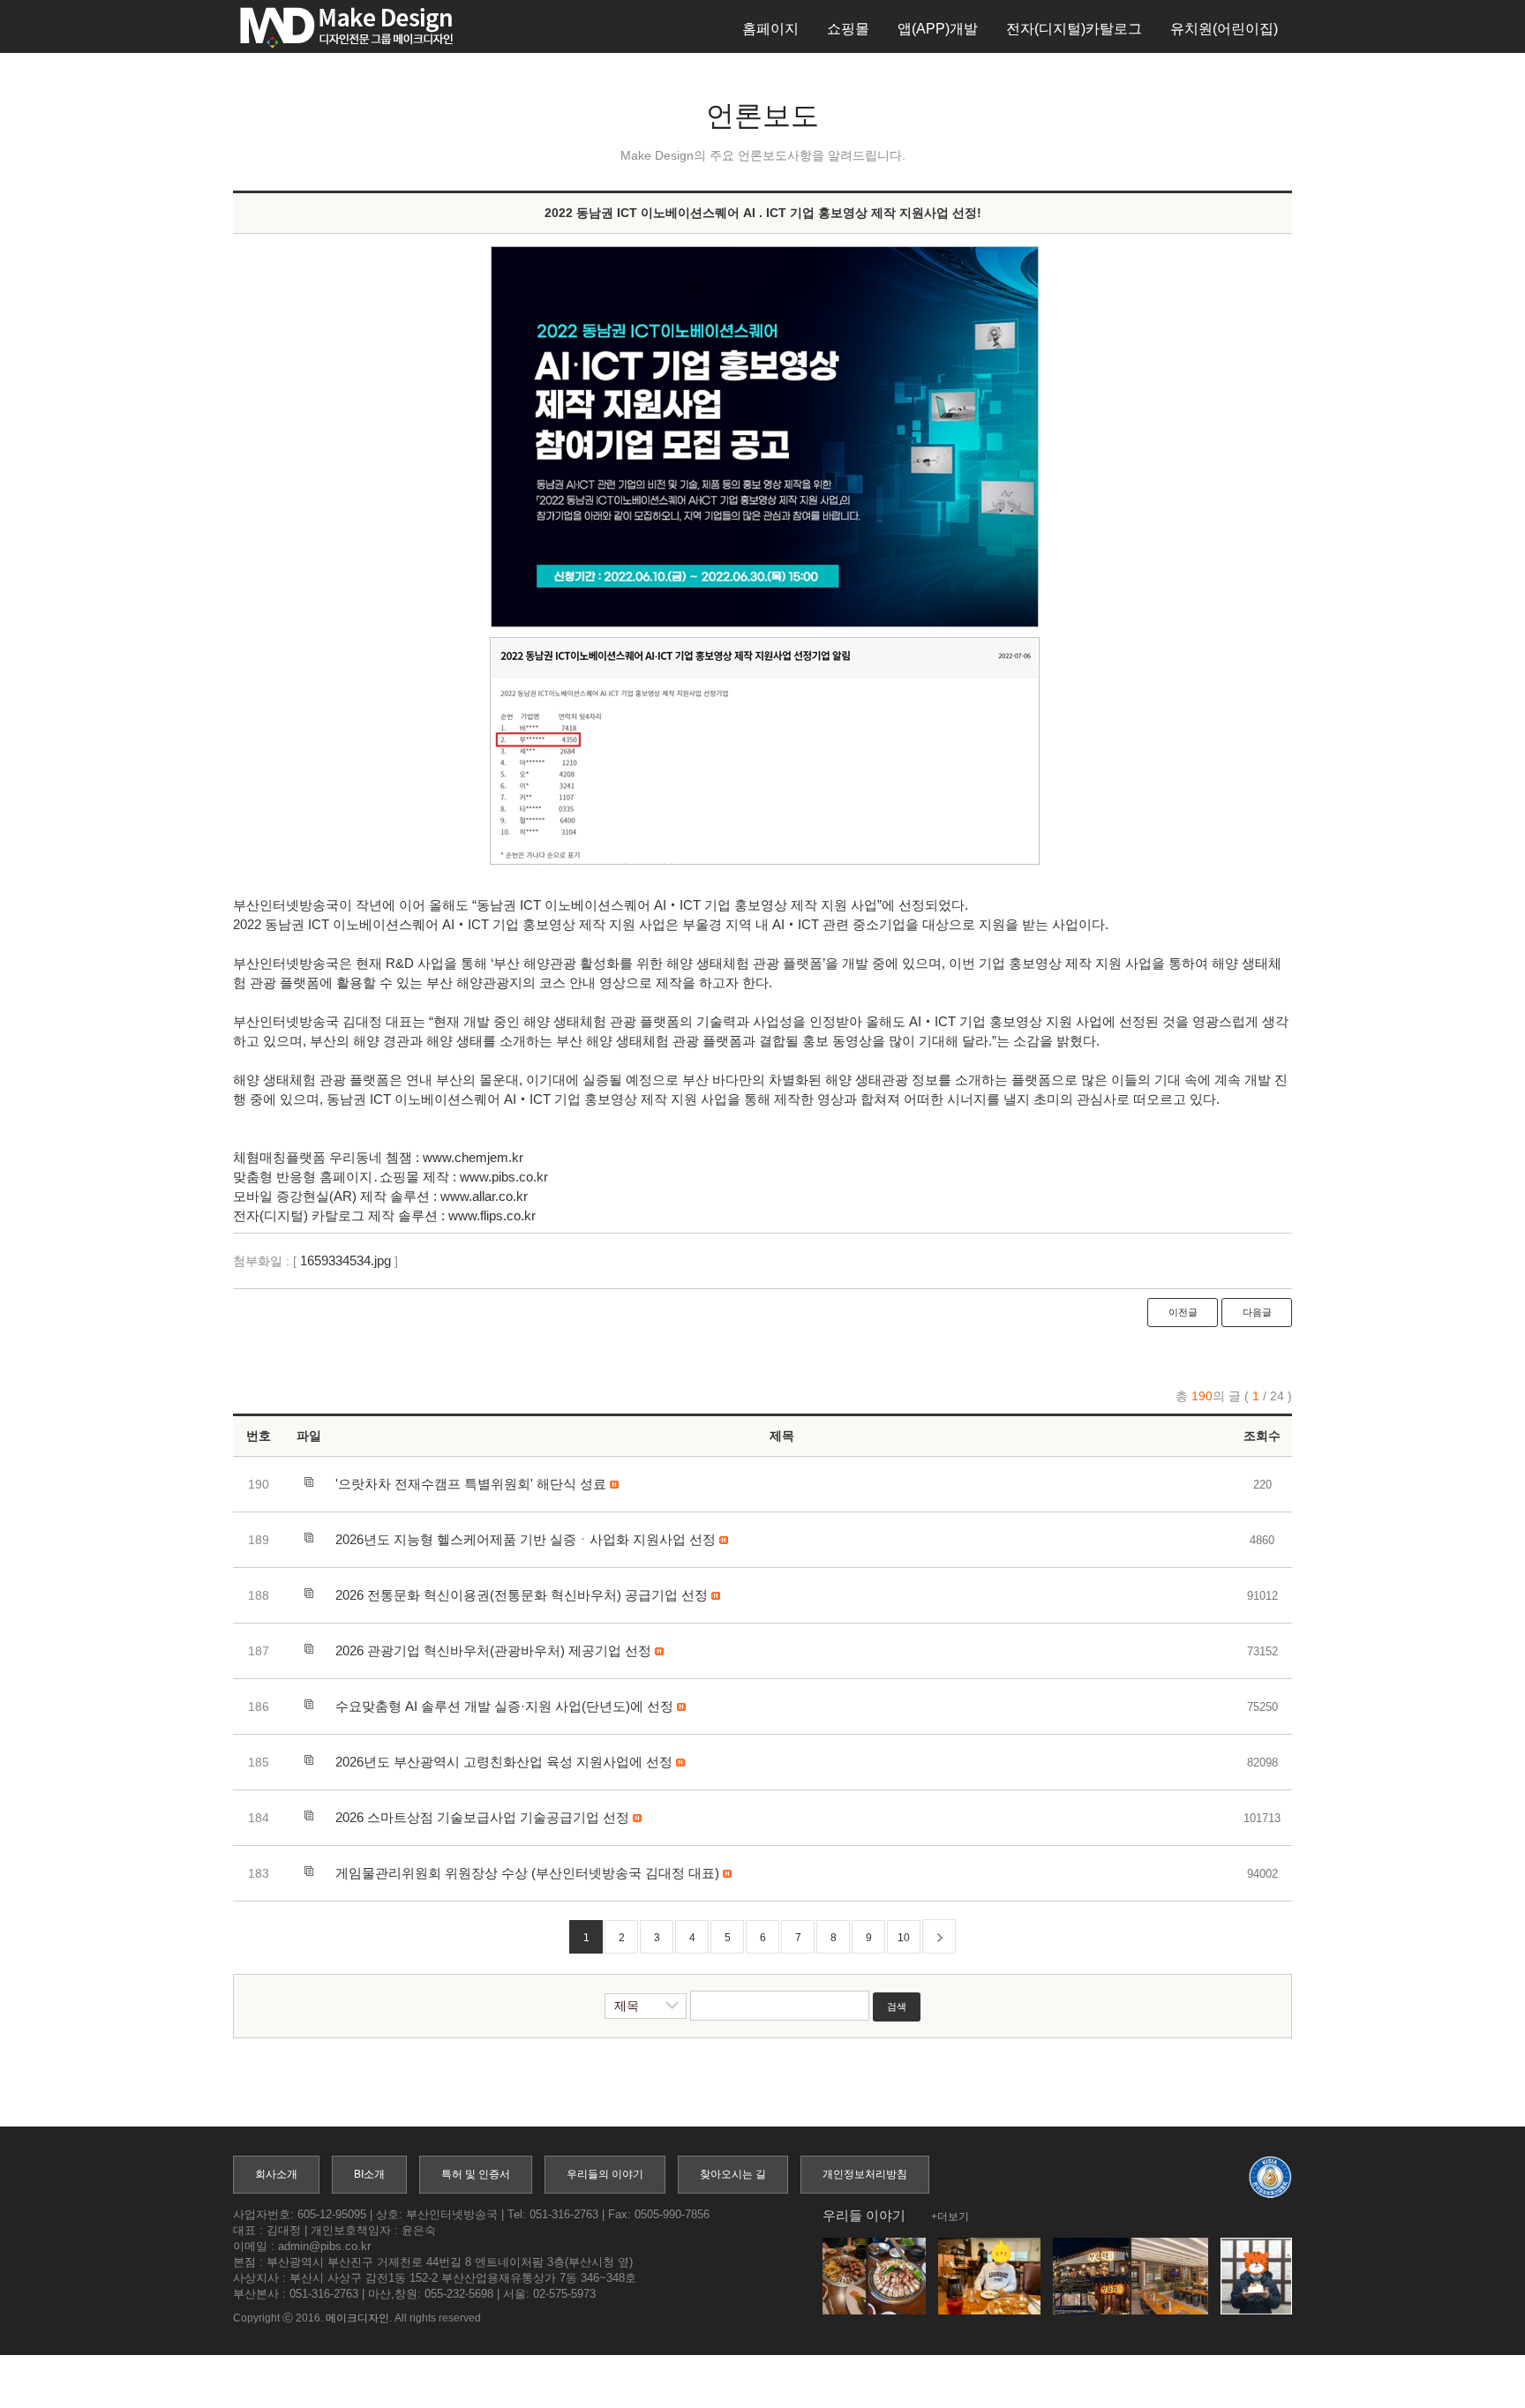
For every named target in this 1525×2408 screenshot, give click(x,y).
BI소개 (369, 2174)
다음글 (1257, 1312)
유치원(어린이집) (1224, 29)
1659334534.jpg (346, 1260)
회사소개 (276, 2174)
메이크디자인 (357, 2318)
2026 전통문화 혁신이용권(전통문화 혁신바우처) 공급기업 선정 (522, 1595)
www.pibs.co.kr (504, 1177)
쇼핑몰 (848, 29)
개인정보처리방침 (865, 2174)
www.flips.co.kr (492, 1215)
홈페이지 (770, 29)
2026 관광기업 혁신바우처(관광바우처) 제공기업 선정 (493, 1650)
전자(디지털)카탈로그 (1074, 29)
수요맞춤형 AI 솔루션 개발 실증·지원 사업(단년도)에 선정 (504, 1706)
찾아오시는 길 (733, 2174)
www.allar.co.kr (484, 1196)
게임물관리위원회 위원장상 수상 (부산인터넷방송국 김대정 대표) (527, 1873)
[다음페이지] (939, 1936)
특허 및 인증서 (476, 2174)
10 (904, 1938)
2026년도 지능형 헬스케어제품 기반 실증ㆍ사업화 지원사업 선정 (526, 1539)
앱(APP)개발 (938, 29)
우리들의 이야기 (605, 2174)
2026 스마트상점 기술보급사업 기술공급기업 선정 (482, 1817)
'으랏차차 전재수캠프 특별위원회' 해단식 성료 (471, 1484)
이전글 (1183, 1312)
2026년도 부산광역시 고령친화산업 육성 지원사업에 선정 (504, 1762)
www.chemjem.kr (473, 1157)
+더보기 (950, 2217)
